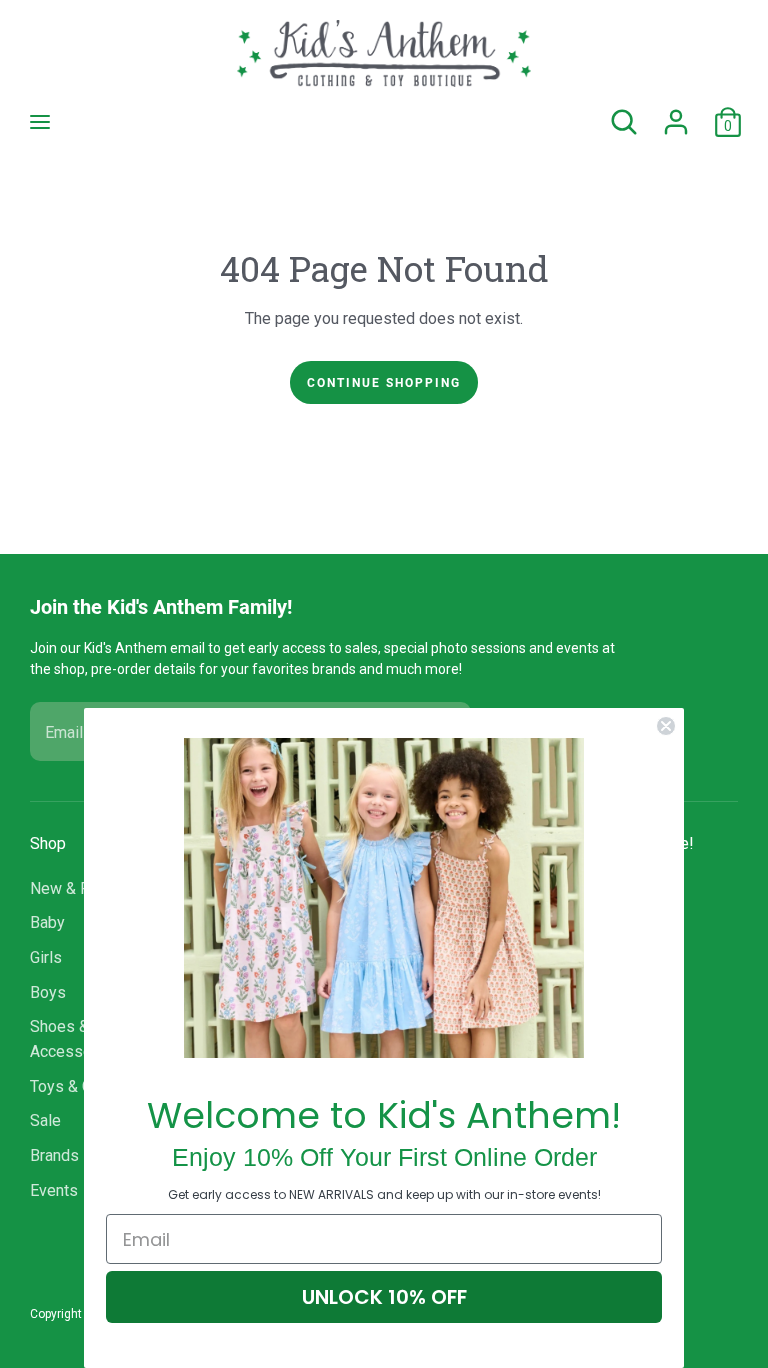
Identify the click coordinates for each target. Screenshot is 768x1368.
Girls (46, 957)
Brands (54, 1155)
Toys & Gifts (73, 1086)
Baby (47, 922)
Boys (48, 992)
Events (54, 1190)
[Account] (676, 113)
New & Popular (82, 888)
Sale (45, 1120)
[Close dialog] (666, 726)
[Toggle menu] (40, 121)
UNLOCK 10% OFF (384, 1297)
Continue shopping (384, 382)
